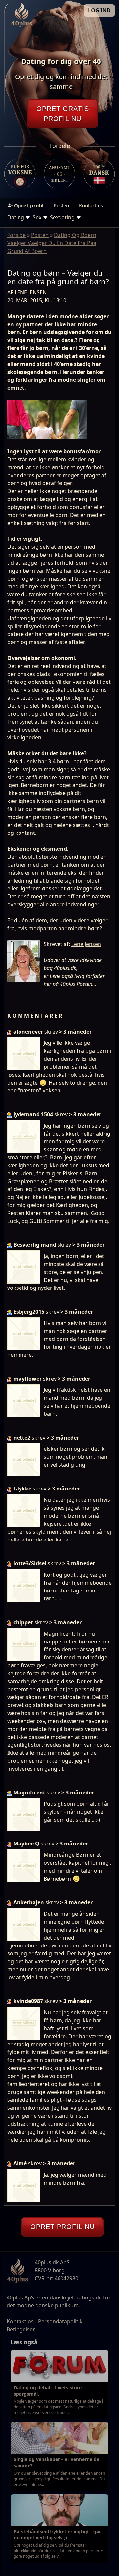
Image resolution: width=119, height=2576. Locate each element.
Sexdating (62, 217)
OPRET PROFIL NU (62, 2227)
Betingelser (21, 2329)
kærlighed (52, 586)
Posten (61, 205)
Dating (16, 217)
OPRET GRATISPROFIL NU (63, 114)
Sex (37, 217)
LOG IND (99, 10)
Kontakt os (91, 205)
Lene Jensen (86, 944)
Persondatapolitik (60, 2321)
